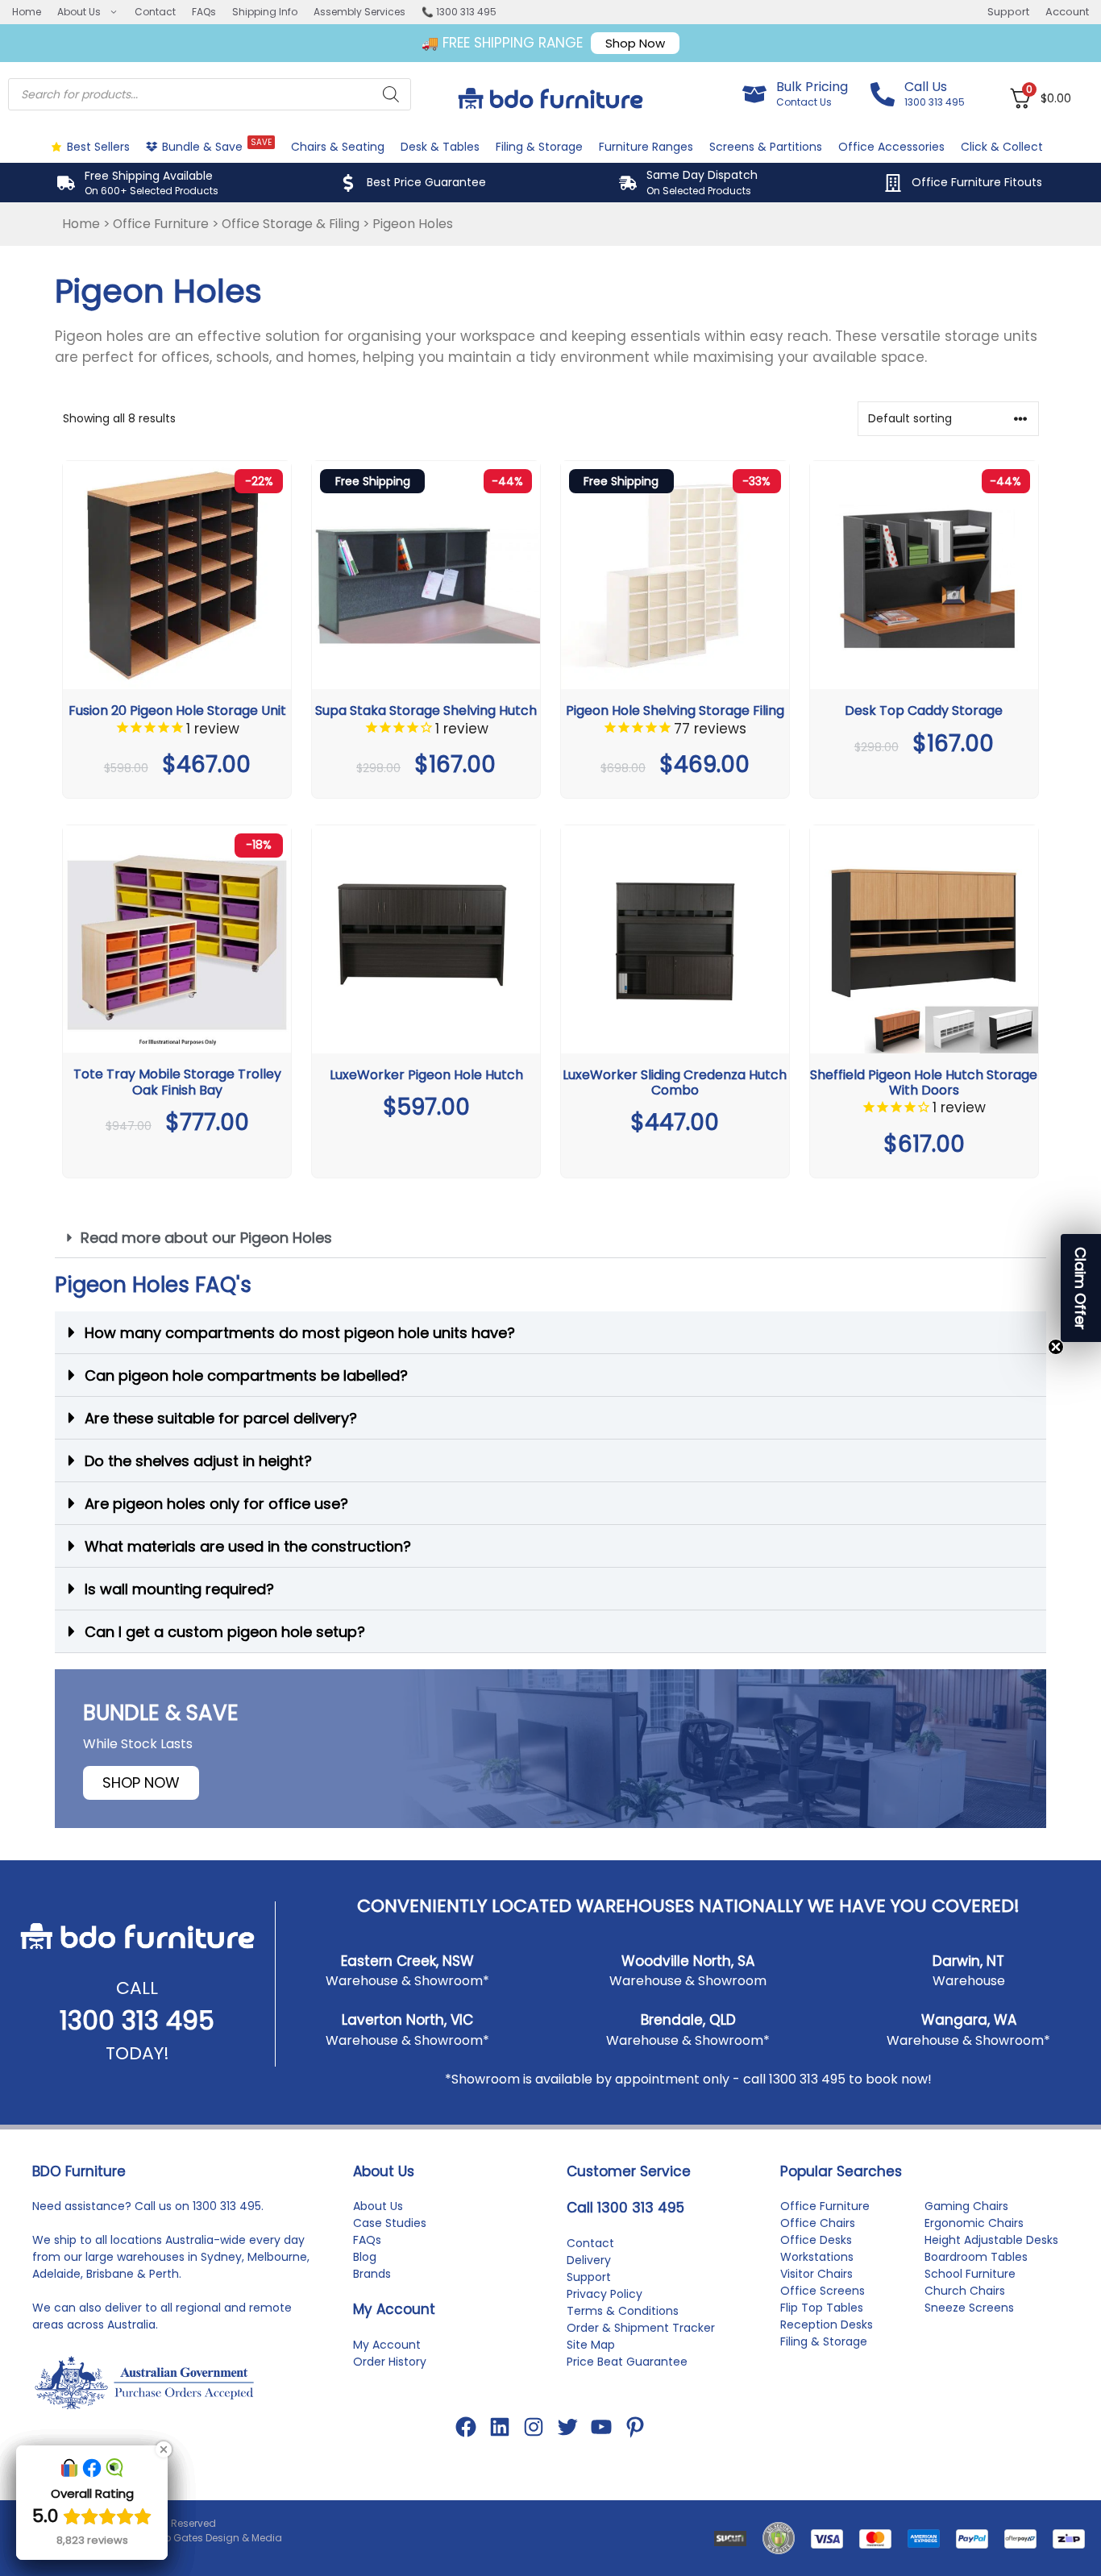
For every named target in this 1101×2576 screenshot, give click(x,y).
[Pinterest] (635, 2427)
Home (27, 12)
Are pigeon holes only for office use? (216, 1504)
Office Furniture (161, 224)
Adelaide (56, 2274)
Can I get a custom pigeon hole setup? (225, 1632)
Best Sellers (98, 147)
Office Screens (823, 2291)
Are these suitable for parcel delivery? (221, 1418)
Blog (365, 2257)
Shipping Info (265, 12)
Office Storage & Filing (291, 224)
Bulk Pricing (812, 87)
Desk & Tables (440, 147)
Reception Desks (827, 2325)
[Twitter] (567, 2427)
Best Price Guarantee (426, 182)
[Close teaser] (1056, 1347)
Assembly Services (359, 12)
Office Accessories (891, 147)
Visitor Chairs (816, 2274)
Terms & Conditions (623, 2311)
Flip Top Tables (822, 2308)
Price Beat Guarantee (627, 2362)
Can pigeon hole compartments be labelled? (246, 1375)
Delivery (589, 2260)
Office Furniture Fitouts (977, 182)
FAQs (204, 12)
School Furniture (970, 2274)
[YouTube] (601, 2427)
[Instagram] (534, 2427)
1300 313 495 (137, 2020)
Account (1067, 12)
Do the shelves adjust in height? (198, 1461)
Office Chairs (818, 2223)
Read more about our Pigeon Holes (206, 1238)
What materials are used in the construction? (248, 1546)
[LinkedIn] (500, 2427)
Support (1008, 12)
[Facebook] (466, 2427)
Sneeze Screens (969, 2308)
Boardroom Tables (976, 2257)
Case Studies (390, 2223)
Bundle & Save (217, 145)
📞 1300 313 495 (459, 12)
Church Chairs (965, 2291)
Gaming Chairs (966, 2206)
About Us (79, 12)
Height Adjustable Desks (991, 2240)
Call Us (926, 87)
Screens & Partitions (766, 147)
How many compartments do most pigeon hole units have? (300, 1333)
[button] (550, 1238)
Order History (390, 2362)
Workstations (817, 2257)
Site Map (591, 2345)
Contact (155, 12)
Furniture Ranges (646, 147)
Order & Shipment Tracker (641, 2328)
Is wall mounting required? (179, 1589)
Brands (372, 2274)
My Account (387, 2345)
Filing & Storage (539, 147)
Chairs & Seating (338, 147)
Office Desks (816, 2240)
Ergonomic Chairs (974, 2223)
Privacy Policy (605, 2294)
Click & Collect (1002, 147)
